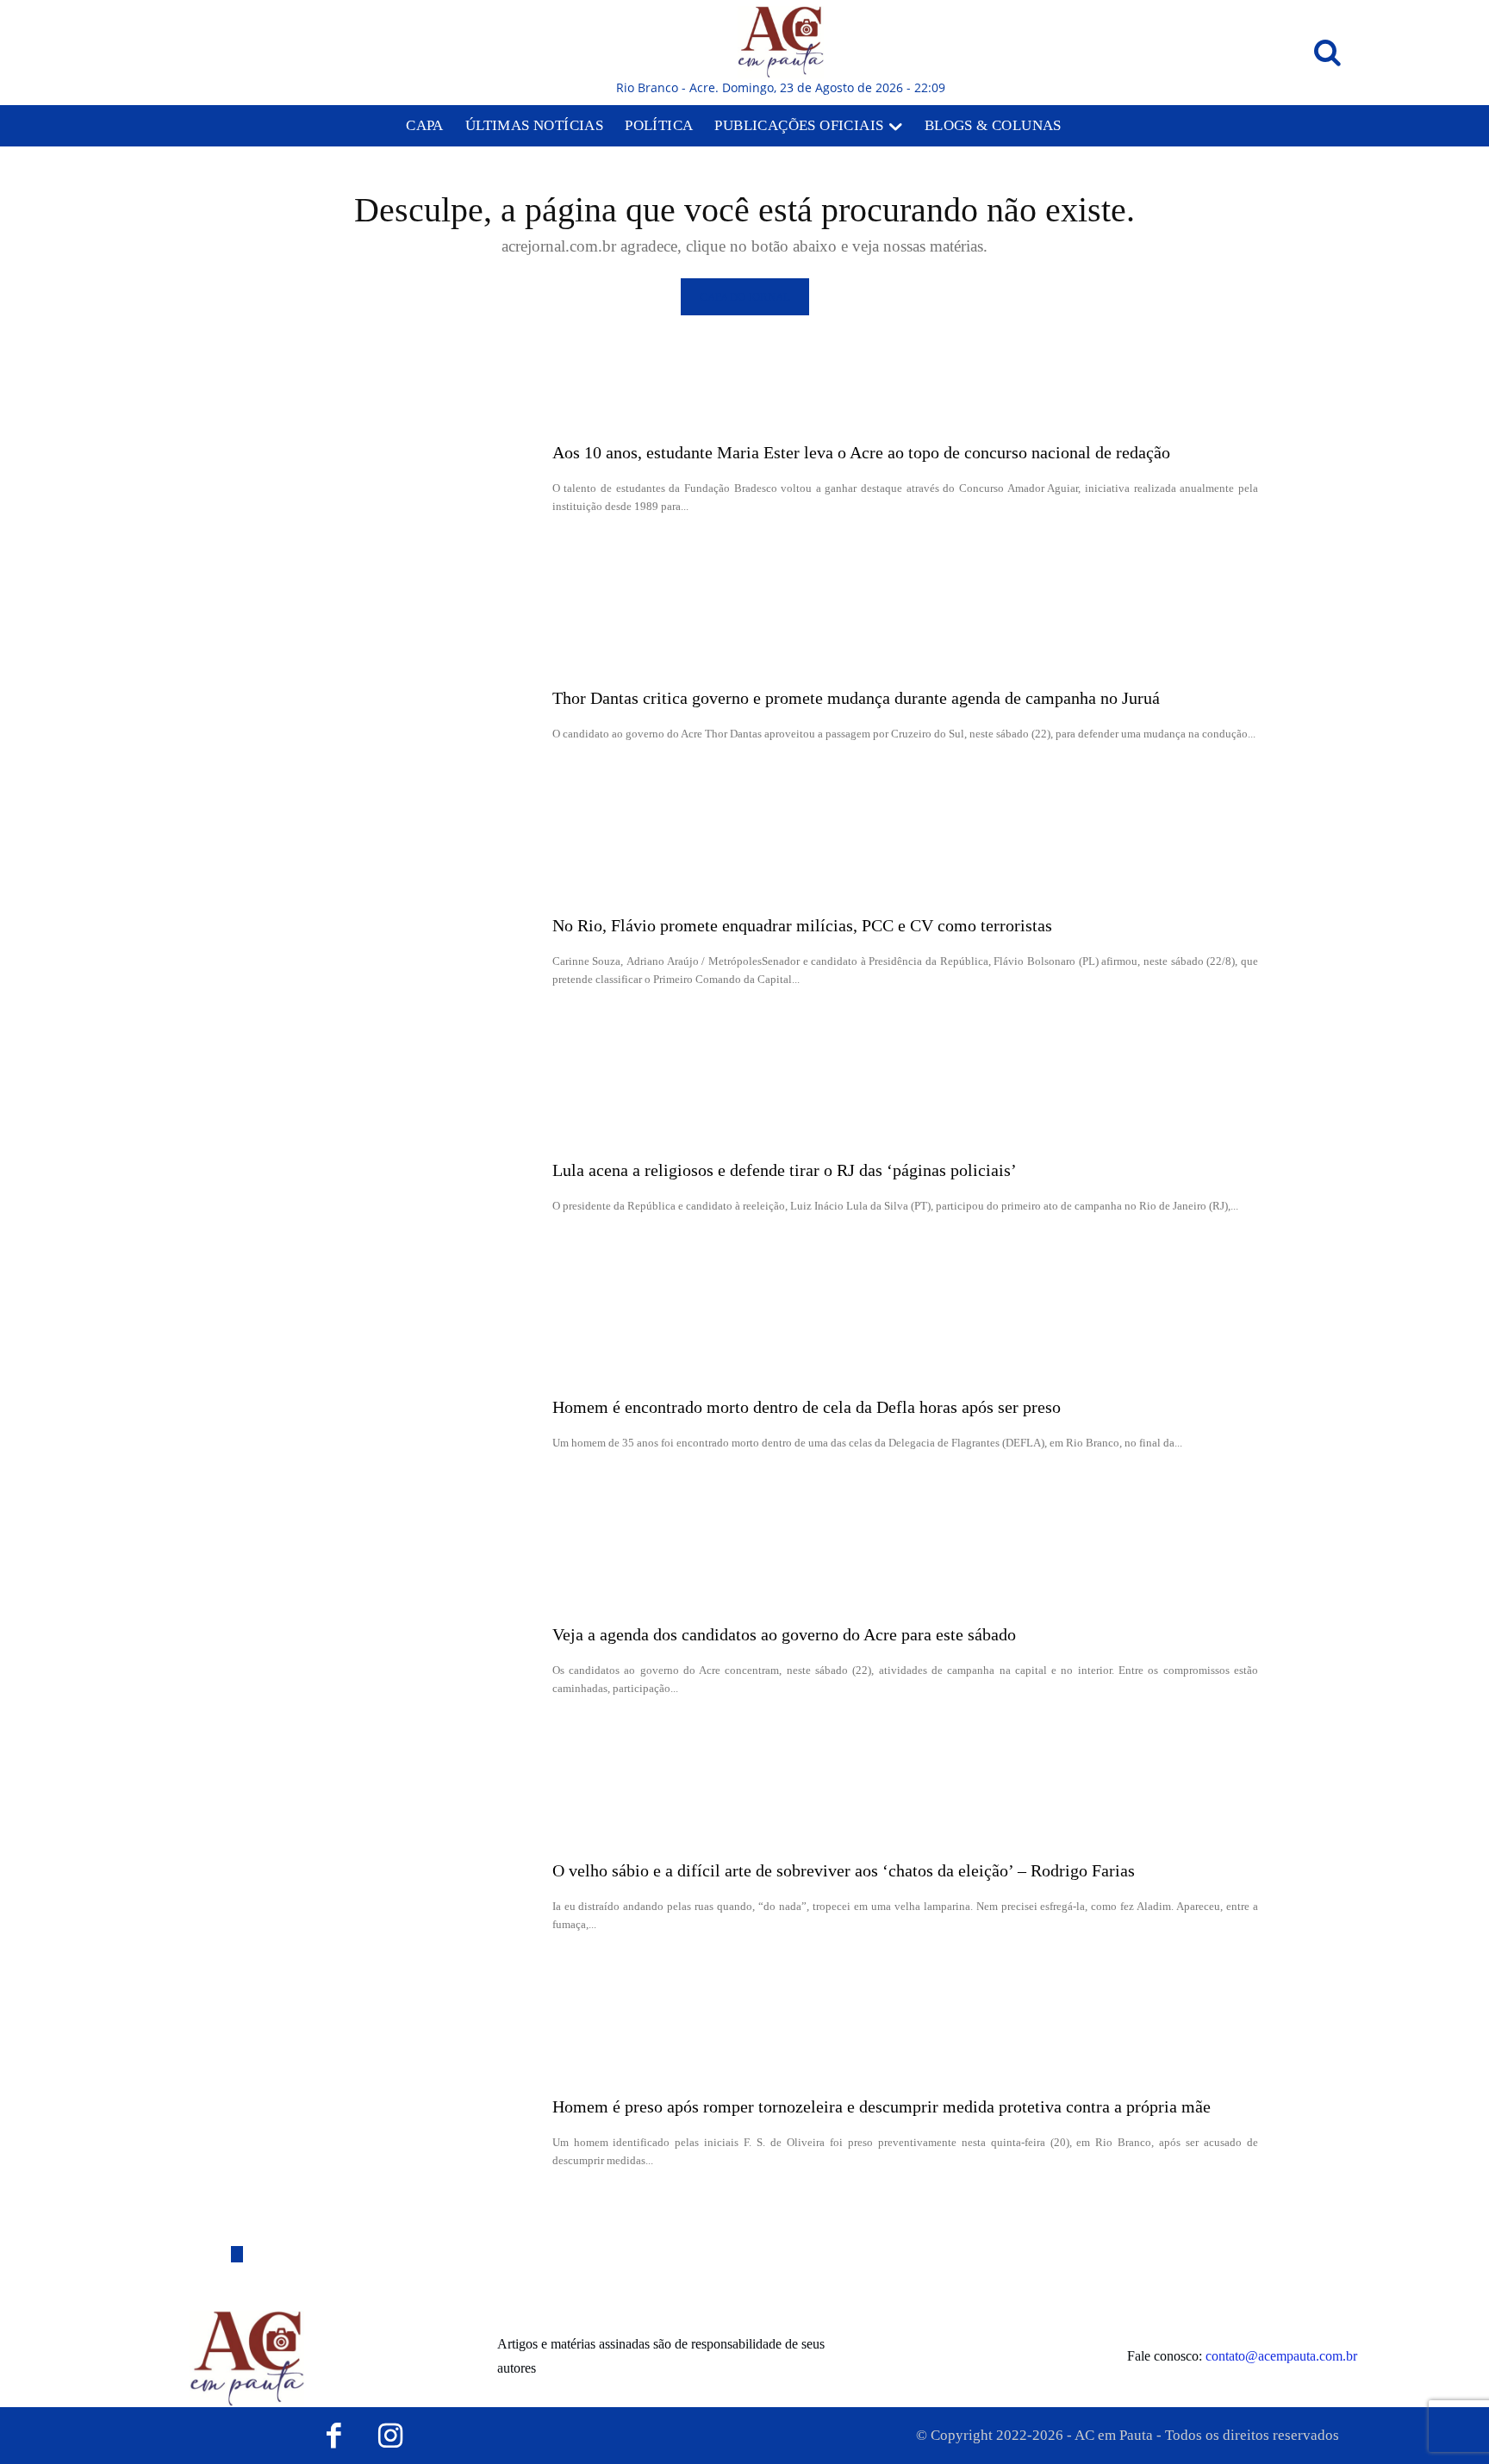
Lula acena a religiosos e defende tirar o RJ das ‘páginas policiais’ (785, 1170)
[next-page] (237, 2254)
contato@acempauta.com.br (1281, 2356)
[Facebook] (334, 2436)
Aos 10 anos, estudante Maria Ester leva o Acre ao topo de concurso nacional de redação (861, 452)
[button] (1327, 53)
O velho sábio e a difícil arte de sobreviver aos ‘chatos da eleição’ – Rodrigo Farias (844, 1870)
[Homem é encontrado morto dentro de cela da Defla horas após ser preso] (385, 1424)
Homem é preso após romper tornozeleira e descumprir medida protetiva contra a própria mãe (882, 2106)
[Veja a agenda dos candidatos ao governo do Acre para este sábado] (385, 1660)
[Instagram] (391, 2436)
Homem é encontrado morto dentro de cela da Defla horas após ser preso (807, 1407)
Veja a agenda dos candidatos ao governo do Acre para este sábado (784, 1634)
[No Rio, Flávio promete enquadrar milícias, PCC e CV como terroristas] (385, 951)
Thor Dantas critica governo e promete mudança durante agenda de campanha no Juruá (856, 698)
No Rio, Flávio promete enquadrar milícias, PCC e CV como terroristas (802, 925)
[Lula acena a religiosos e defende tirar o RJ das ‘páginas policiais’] (385, 1188)
